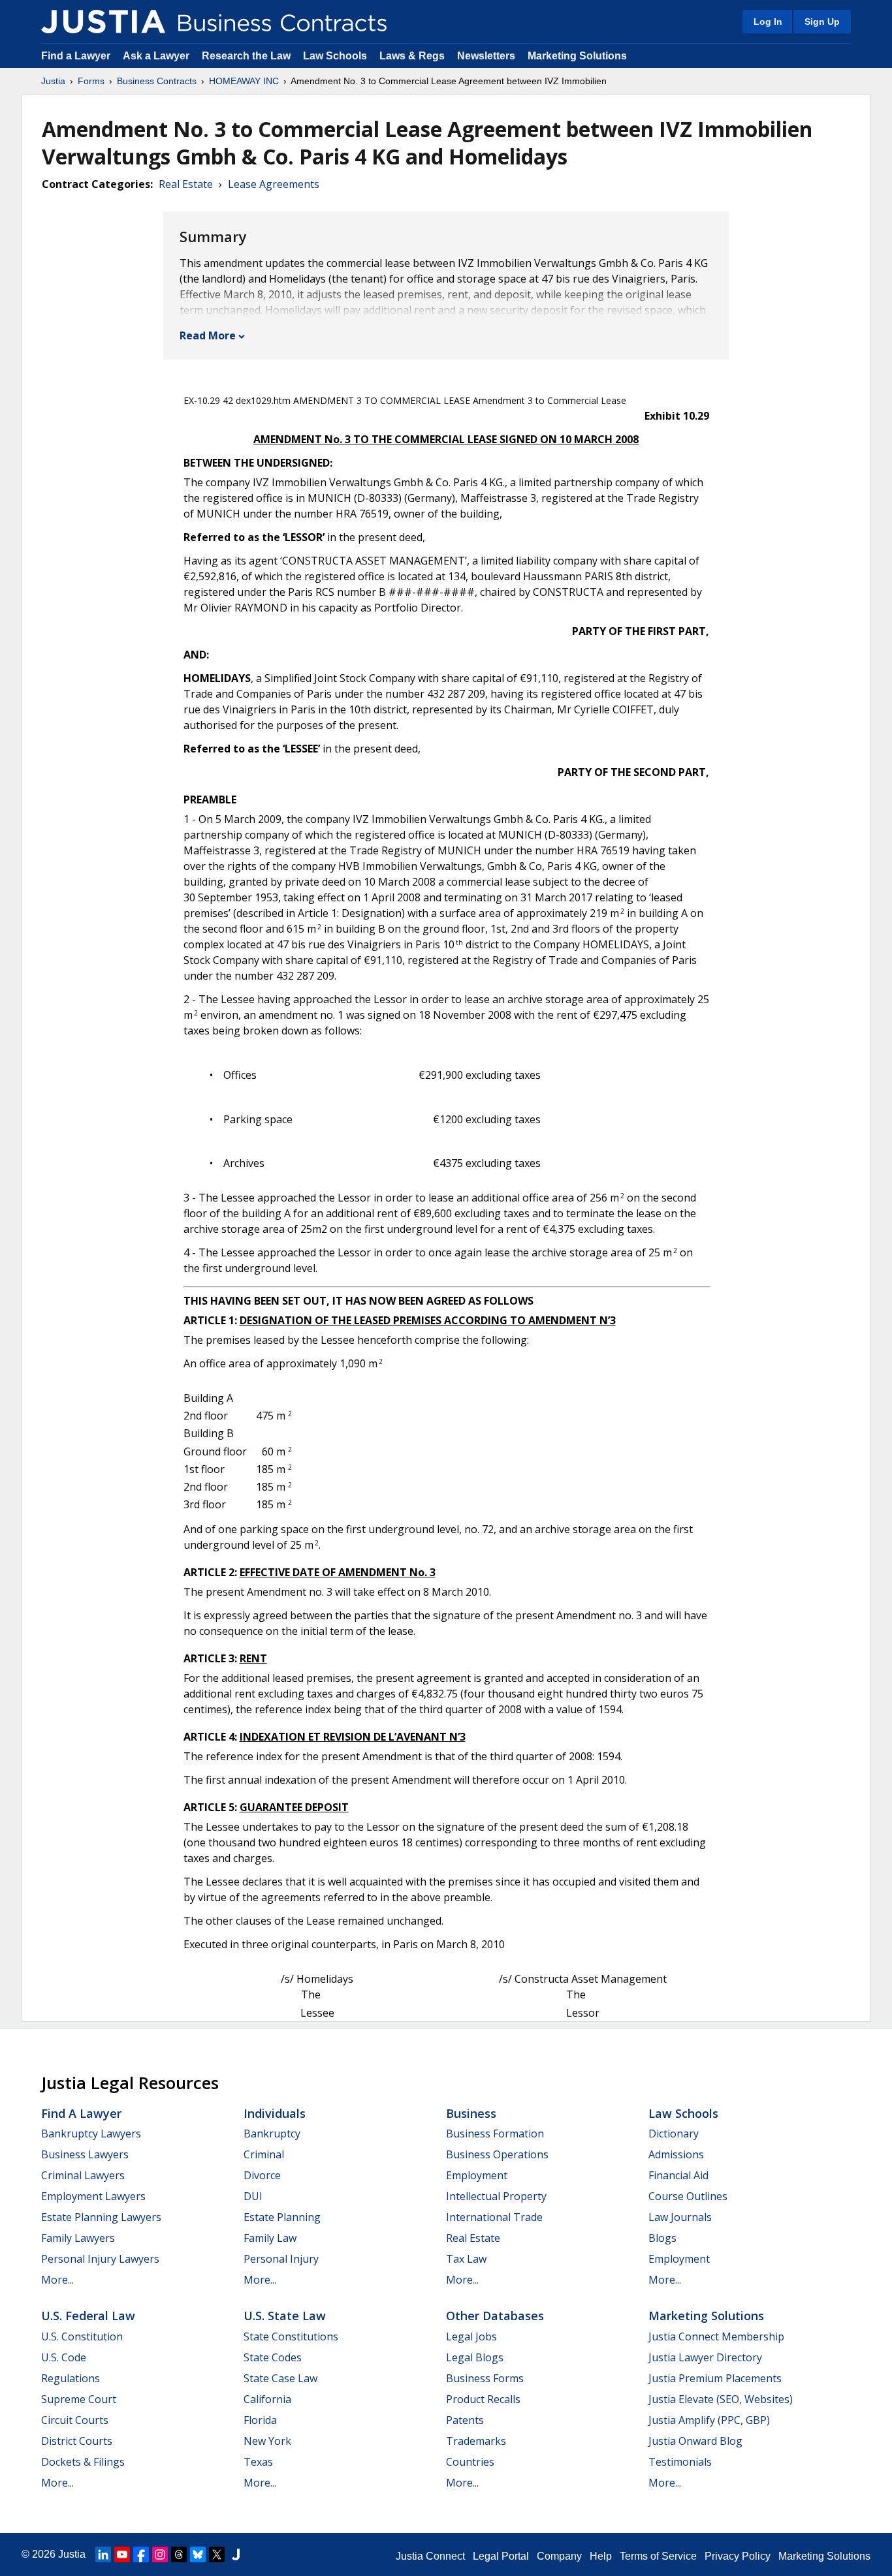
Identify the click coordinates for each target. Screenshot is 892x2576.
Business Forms (485, 2378)
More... (57, 2280)
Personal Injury (281, 2259)
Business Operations (497, 2154)
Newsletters (486, 56)
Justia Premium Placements (715, 2378)
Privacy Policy (738, 2556)
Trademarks (476, 2441)
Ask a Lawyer (157, 56)
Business (471, 2113)
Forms (91, 81)
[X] (217, 2554)
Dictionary (674, 2134)
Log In (768, 22)
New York (267, 2441)
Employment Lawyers (93, 2196)
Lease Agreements (274, 184)
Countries (470, 2462)
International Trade (494, 2217)
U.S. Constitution (82, 2336)
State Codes (273, 2357)
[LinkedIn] (103, 2554)
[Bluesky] (198, 2554)
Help (601, 2556)
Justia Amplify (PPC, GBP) (709, 2420)
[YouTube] (122, 2554)
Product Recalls (483, 2399)
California (267, 2399)
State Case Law (280, 2378)
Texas (258, 2462)
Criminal (264, 2154)
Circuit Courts (75, 2420)
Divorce (262, 2175)
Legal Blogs (475, 2357)
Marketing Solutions (577, 56)
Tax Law (466, 2259)
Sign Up (822, 22)
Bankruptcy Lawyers (91, 2134)
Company (559, 2556)
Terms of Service (658, 2556)
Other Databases (495, 2316)
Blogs (662, 2238)
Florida (260, 2420)
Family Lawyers (78, 2238)
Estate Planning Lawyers (101, 2217)
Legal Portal (501, 2556)
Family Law (270, 2238)
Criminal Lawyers (83, 2175)
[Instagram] (160, 2554)
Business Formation (495, 2134)
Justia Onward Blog (695, 2441)
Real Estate (186, 184)
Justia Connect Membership (716, 2336)
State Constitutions (291, 2336)
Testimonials (680, 2462)
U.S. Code (64, 2357)
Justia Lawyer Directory (705, 2357)
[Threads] (179, 2554)
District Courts (77, 2441)
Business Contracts (157, 81)
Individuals (275, 2113)
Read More (208, 335)
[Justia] (103, 22)
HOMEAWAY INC (244, 81)
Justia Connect (430, 2556)
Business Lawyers (85, 2154)
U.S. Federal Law (88, 2316)
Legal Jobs (471, 2336)
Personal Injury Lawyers (100, 2259)
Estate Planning (282, 2217)
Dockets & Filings (83, 2462)
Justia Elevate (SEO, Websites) (721, 2399)
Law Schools (335, 56)
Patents (465, 2420)
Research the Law (246, 56)
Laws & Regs (412, 56)
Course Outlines (688, 2196)
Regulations (71, 2378)
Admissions (676, 2154)
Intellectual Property (496, 2196)
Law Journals (680, 2217)
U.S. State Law (285, 2316)
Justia (53, 81)
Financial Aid (678, 2175)
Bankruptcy (272, 2134)
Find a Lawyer (76, 56)
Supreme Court (79, 2399)
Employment (477, 2175)
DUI (253, 2196)
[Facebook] (141, 2554)
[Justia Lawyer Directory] (236, 2554)
